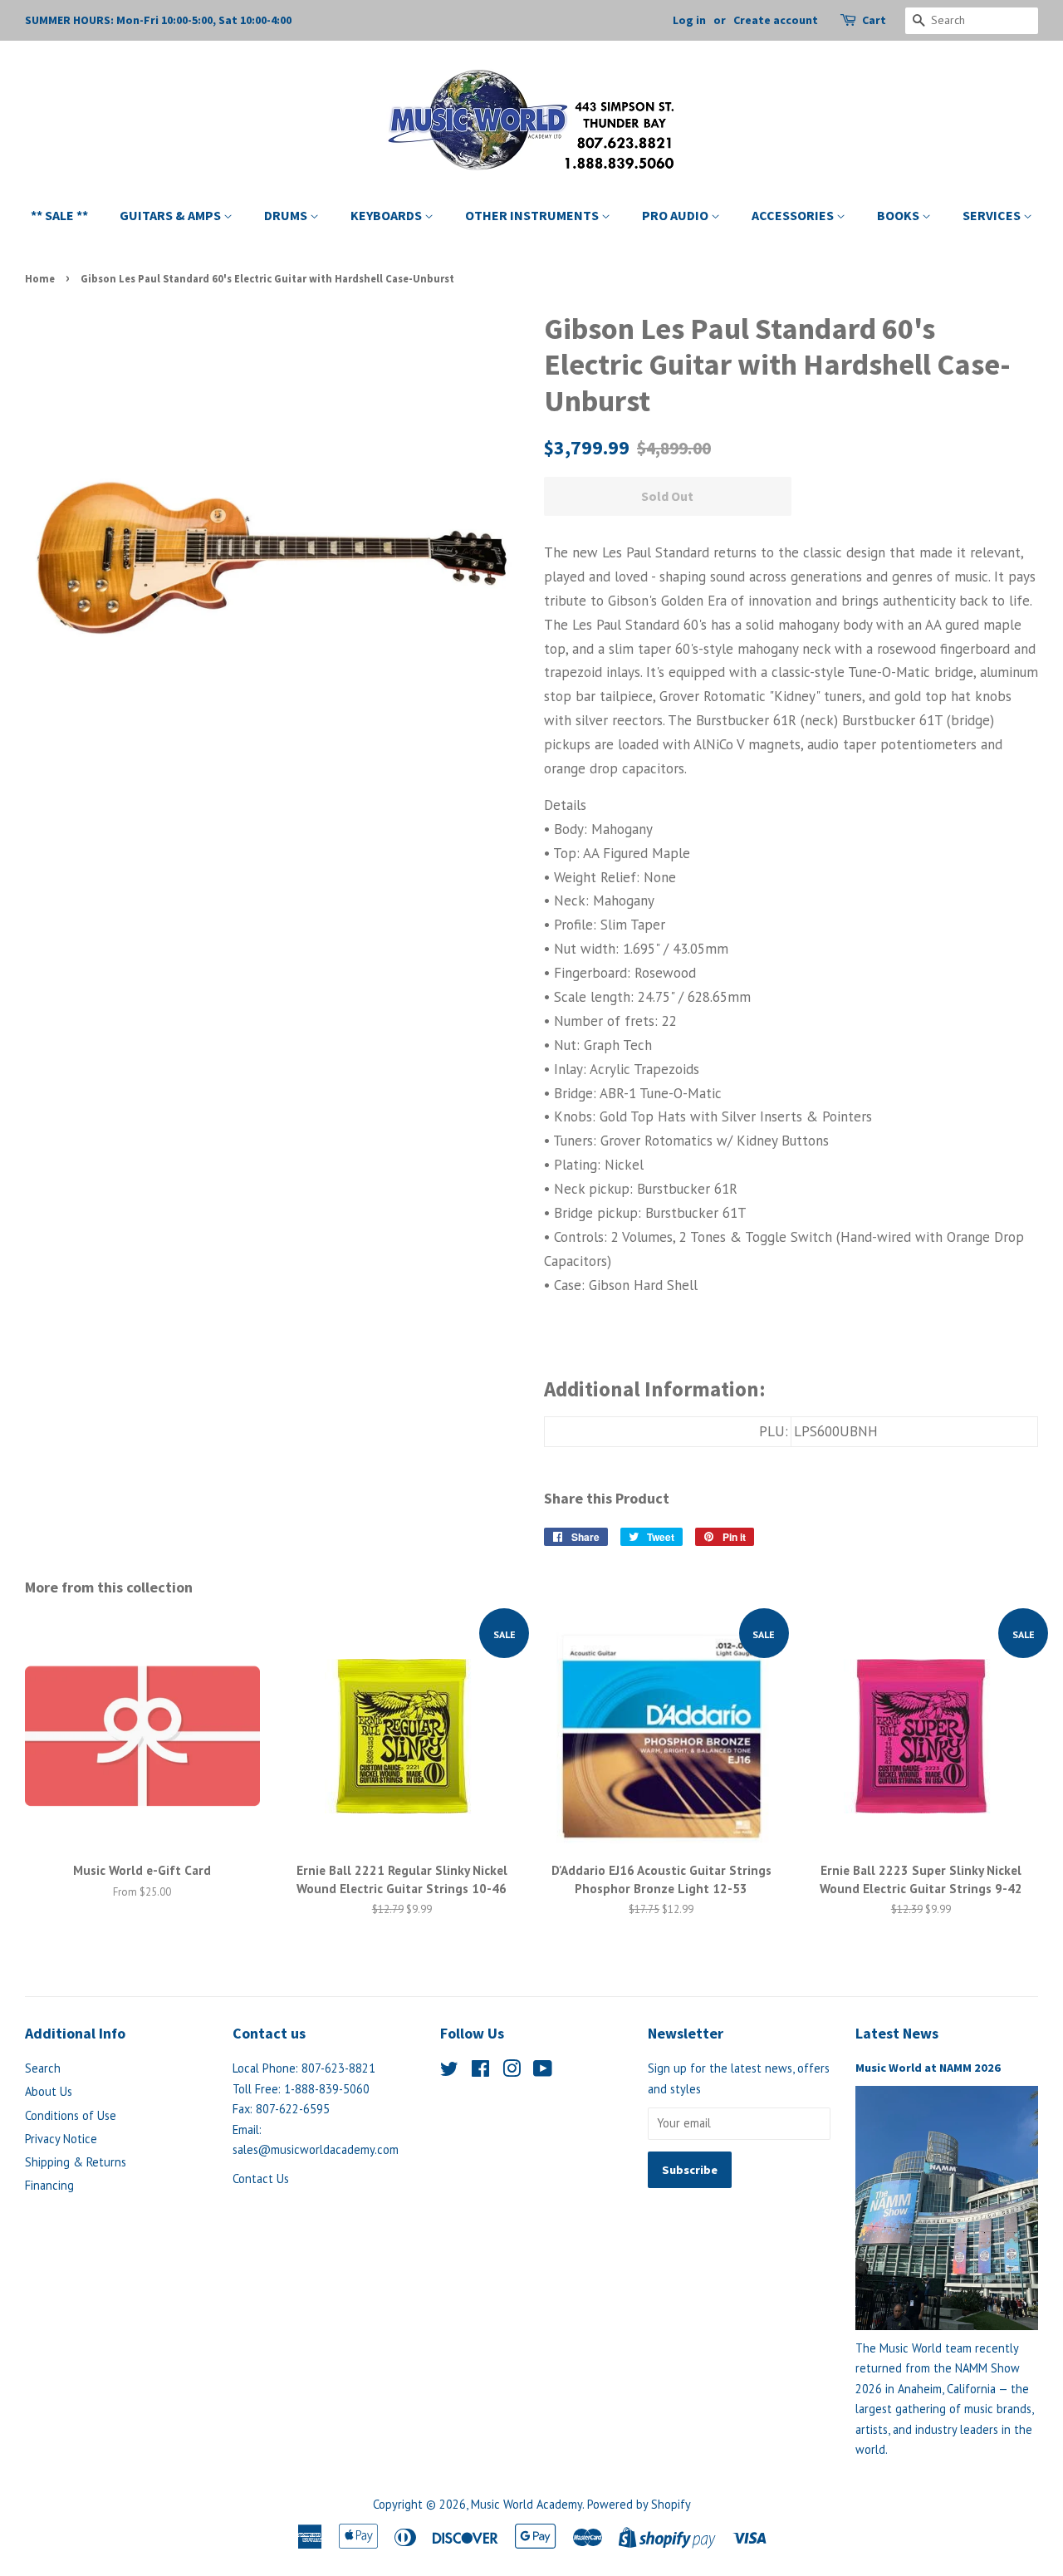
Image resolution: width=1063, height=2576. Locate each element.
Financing (49, 2185)
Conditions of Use (71, 2115)
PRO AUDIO (676, 215)
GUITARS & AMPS (171, 215)
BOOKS (899, 215)
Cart (874, 20)
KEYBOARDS (387, 215)
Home (40, 278)
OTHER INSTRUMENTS (533, 215)
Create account (776, 20)
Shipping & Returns (76, 2162)
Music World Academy (527, 2504)
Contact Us (261, 2179)
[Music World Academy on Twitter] (449, 2071)
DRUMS (287, 215)
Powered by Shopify (639, 2504)
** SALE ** (59, 215)
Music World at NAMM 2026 (928, 2068)
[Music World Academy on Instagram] (512, 2071)
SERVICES (993, 215)
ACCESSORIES (794, 215)
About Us (49, 2091)
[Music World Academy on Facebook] (480, 2071)
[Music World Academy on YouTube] (543, 2071)
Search (43, 2068)
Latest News (897, 2033)
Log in (689, 20)
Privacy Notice (61, 2139)
